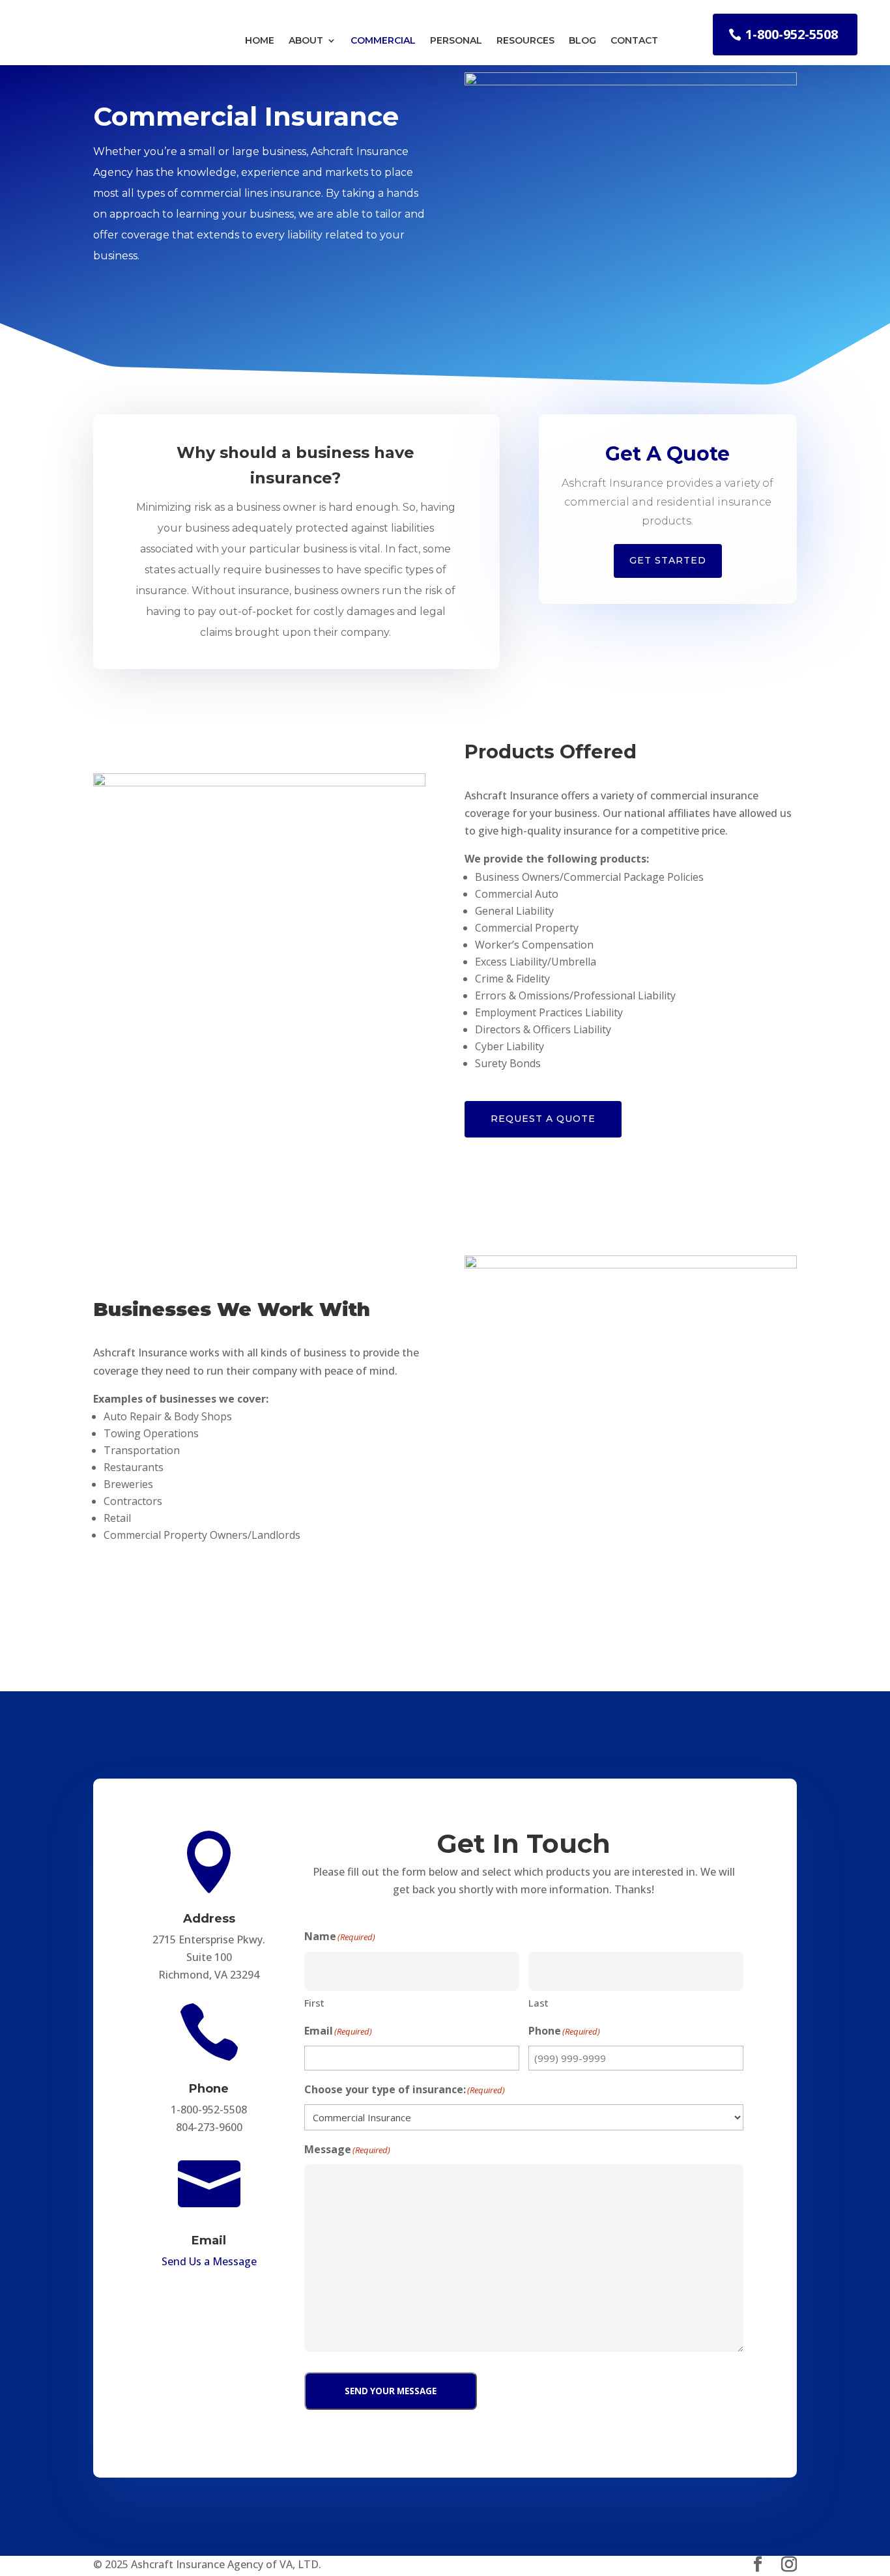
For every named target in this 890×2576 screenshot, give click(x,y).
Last (538, 2003)
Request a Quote (543, 1119)
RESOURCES (525, 41)
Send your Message (391, 2391)
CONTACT (634, 41)
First (314, 2003)
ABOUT (306, 41)
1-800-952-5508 (792, 34)
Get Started (668, 560)
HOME (260, 41)
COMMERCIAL (383, 41)
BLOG (582, 41)
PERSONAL (456, 41)
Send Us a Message (209, 2261)
